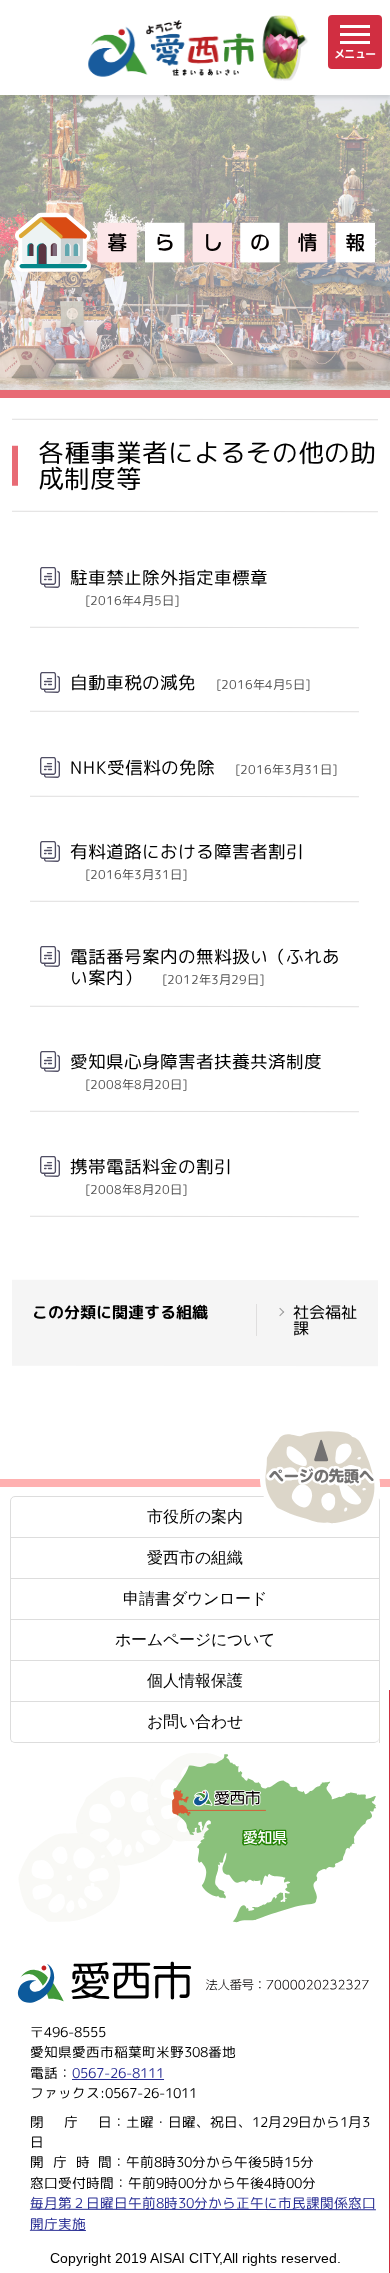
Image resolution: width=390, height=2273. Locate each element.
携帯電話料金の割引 (151, 1176)
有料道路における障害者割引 (187, 861)
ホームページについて (195, 1639)
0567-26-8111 (118, 2072)
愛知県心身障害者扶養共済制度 (196, 1071)
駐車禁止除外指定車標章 (169, 587)
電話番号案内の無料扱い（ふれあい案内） (205, 967)
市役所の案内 (195, 1516)
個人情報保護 (195, 1680)
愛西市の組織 (195, 1557)
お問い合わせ (195, 1721)
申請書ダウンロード (195, 1598)
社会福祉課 (325, 1321)
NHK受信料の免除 (203, 766)
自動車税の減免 (190, 682)
